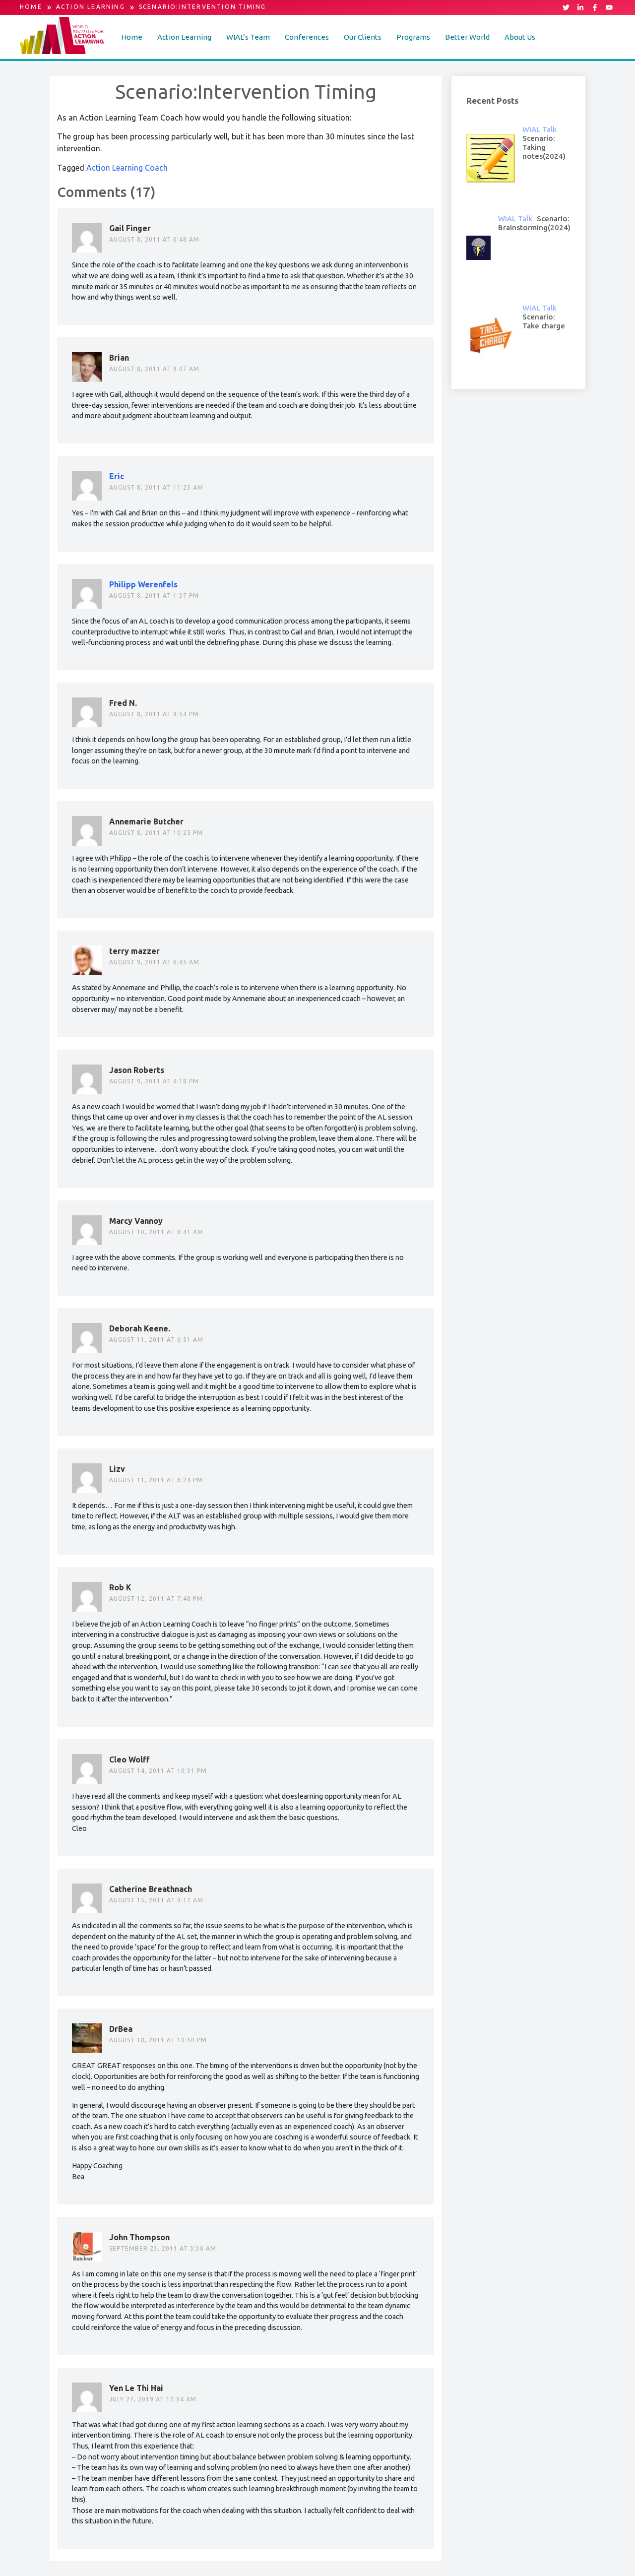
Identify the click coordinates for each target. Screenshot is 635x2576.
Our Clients (363, 37)
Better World (467, 37)
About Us (520, 37)
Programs (413, 37)
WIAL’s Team (248, 37)
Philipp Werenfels (143, 584)
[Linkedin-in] (580, 7)
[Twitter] (566, 7)
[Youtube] (609, 7)
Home (132, 37)
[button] (184, 37)
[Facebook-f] (595, 7)
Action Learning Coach (127, 168)
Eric (117, 476)
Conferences (307, 37)
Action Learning (184, 37)
